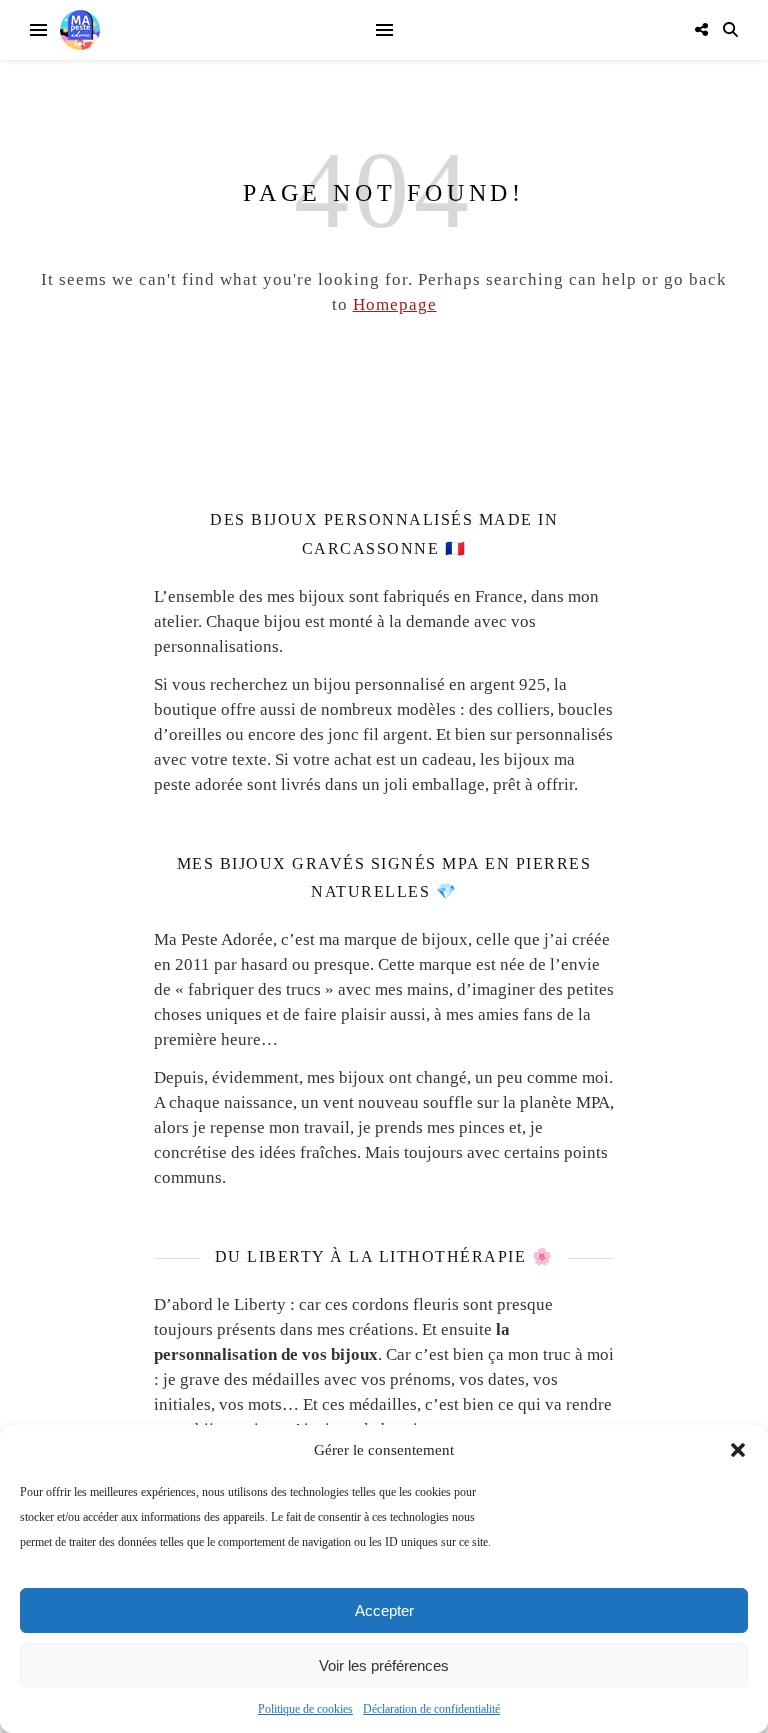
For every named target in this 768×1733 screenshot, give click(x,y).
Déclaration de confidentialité (431, 1709)
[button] (738, 1450)
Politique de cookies (305, 1709)
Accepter (384, 1610)
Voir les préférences (384, 1665)
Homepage (395, 304)
